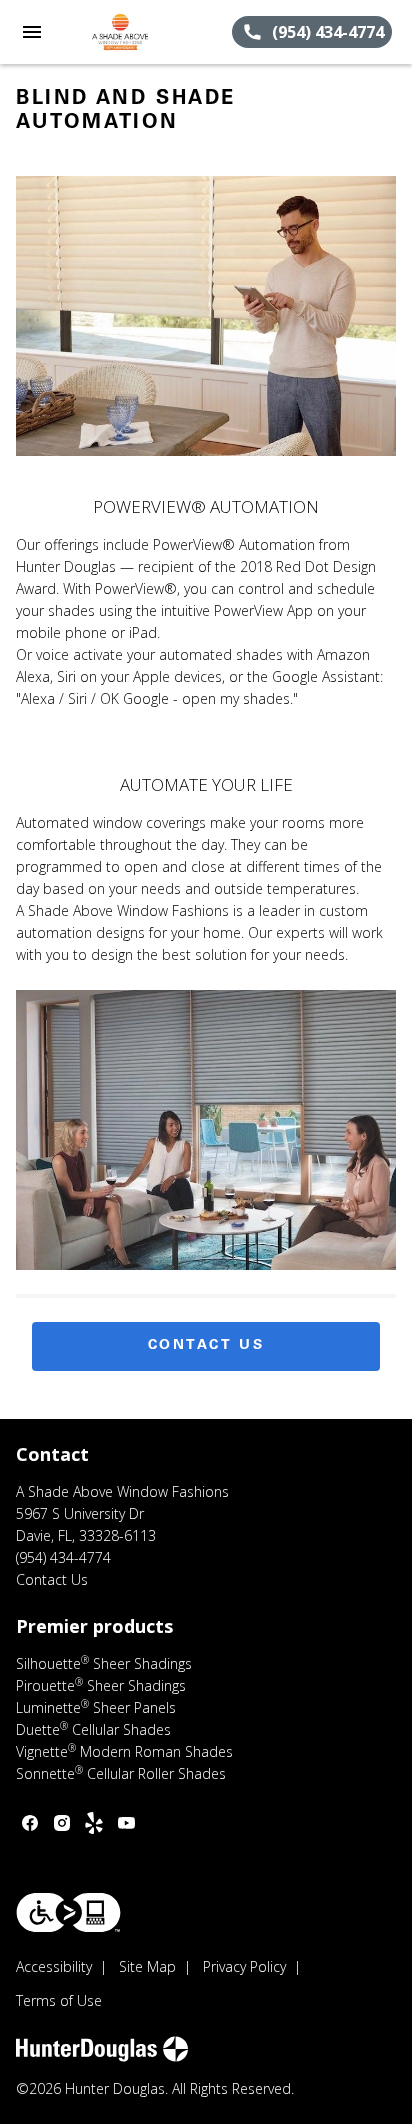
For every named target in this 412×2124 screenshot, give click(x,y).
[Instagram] (62, 1823)
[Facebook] (30, 1823)
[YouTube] (126, 1823)
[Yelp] (94, 1823)
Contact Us (206, 1346)
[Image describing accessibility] (68, 1912)
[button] (32, 32)
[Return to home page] (124, 32)
